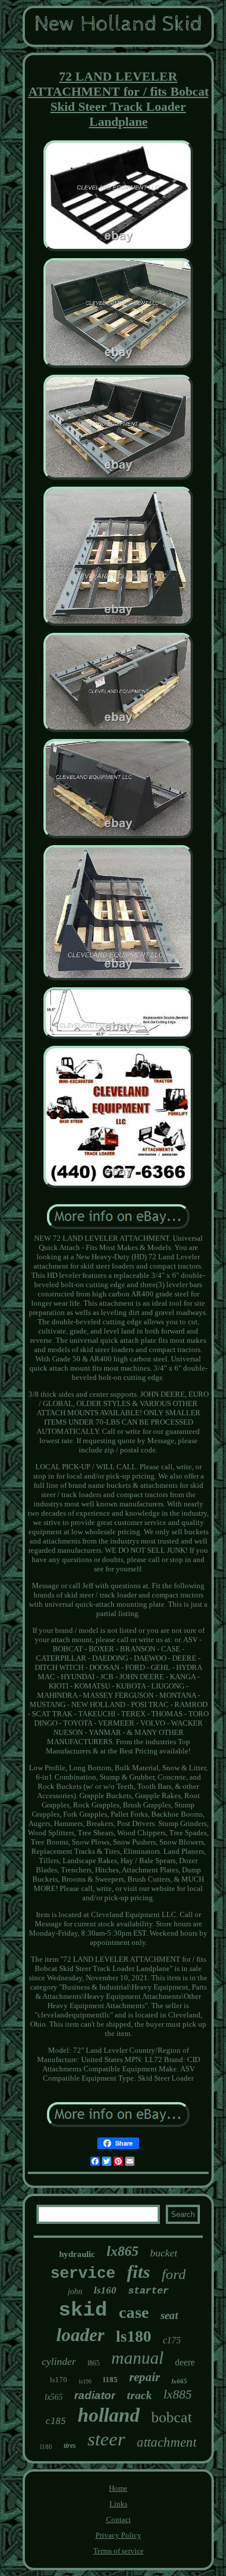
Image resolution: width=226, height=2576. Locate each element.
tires (70, 2445)
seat (169, 2315)
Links (119, 2504)
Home (118, 2488)
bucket (164, 2253)
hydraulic (77, 2254)
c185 (56, 2421)
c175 (172, 2340)
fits (138, 2272)
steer (106, 2439)
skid (83, 2310)
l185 (110, 2380)
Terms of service (119, 2551)
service (83, 2274)
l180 (46, 2447)
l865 (94, 2363)
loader (80, 2335)
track (139, 2395)
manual (137, 2358)
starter (148, 2291)
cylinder (59, 2361)
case (134, 2312)
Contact (119, 2519)
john (75, 2291)
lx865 (123, 2251)
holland (109, 2415)
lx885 (178, 2394)
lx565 (54, 2397)
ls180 (134, 2336)
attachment (167, 2442)
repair (145, 2377)
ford (174, 2274)
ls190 (85, 2381)
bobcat (172, 2417)
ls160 (105, 2290)
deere (185, 2362)
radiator (95, 2395)
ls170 (59, 2380)
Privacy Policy (119, 2535)
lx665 (179, 2381)
